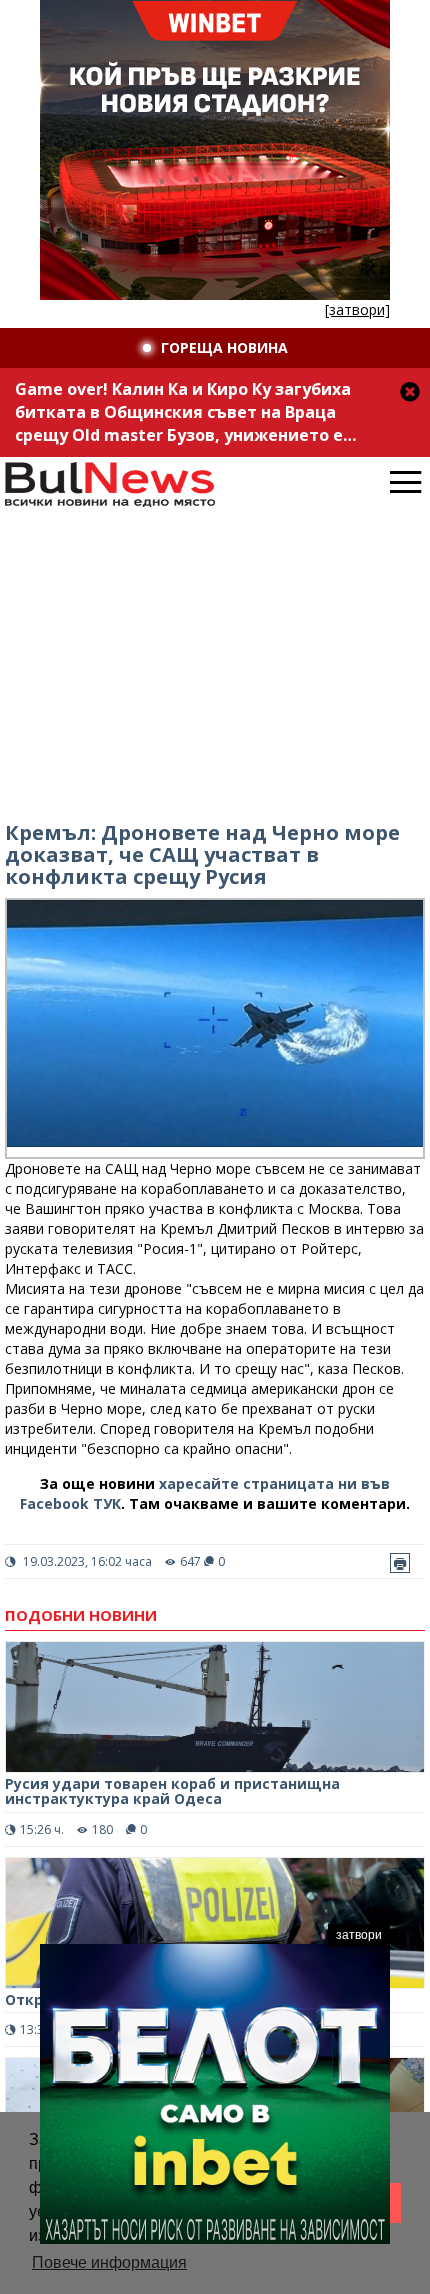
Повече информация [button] (109, 2262)
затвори (359, 1935)
